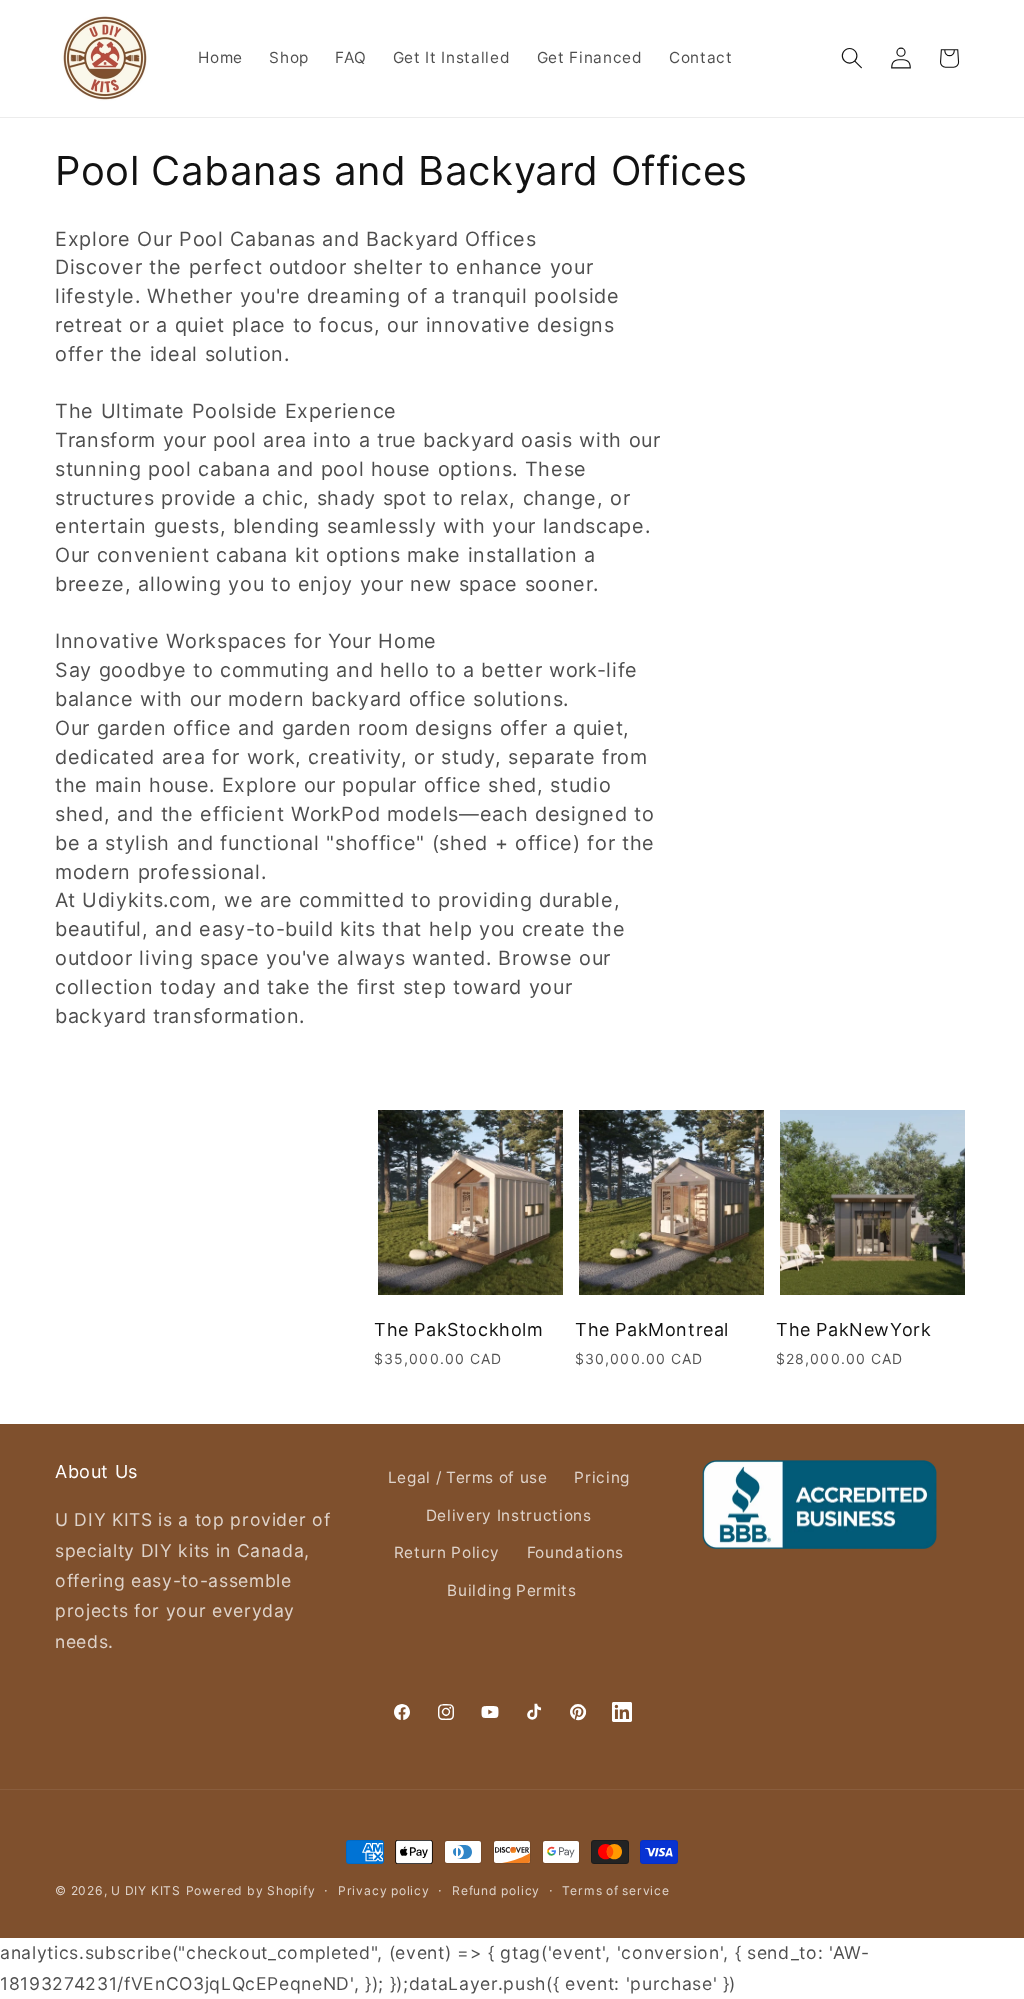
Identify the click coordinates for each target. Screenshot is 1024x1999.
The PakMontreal (652, 1329)
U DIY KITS (146, 1890)
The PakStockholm (459, 1329)
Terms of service (615, 1890)
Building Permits (512, 1590)
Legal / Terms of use (468, 1477)
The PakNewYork (853, 1329)
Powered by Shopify (251, 1890)
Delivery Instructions (509, 1515)
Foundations (575, 1552)
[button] (852, 58)
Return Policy (447, 1552)
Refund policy (496, 1890)
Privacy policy (384, 1890)
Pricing (602, 1477)
